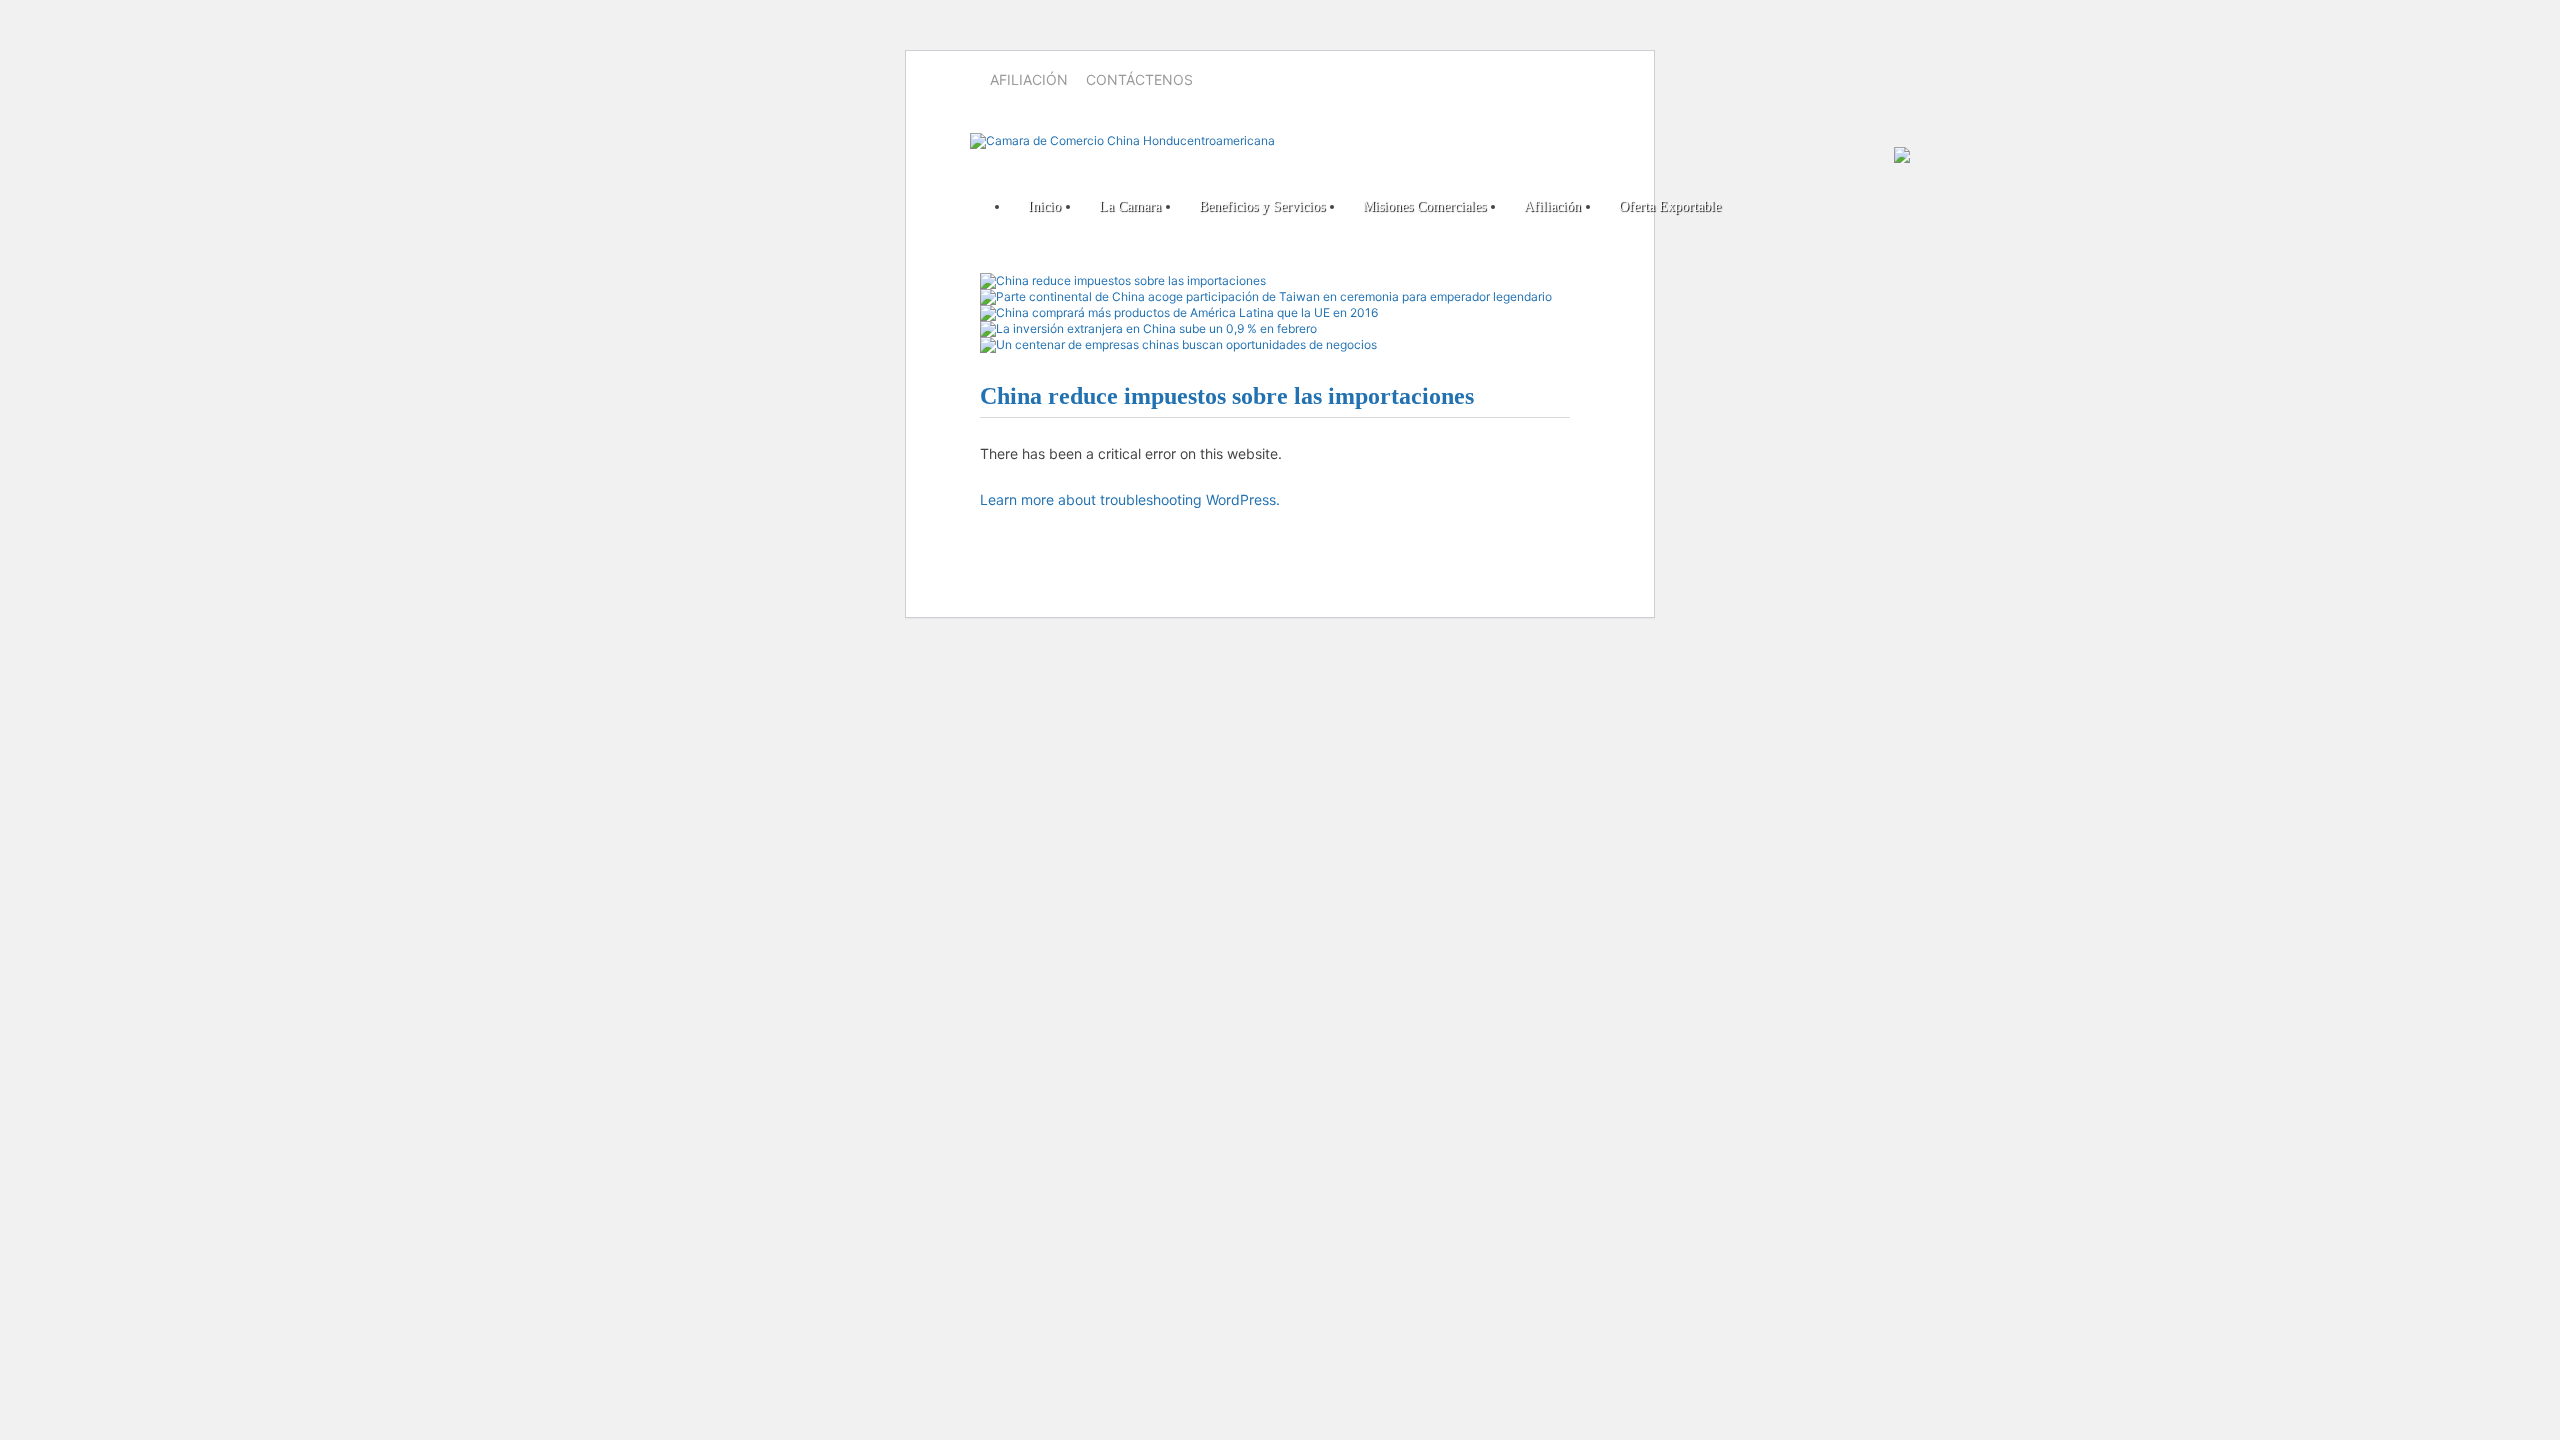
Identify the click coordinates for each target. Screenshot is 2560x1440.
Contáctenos (1139, 79)
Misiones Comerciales (1424, 206)
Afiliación (1029, 79)
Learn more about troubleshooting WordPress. (1130, 499)
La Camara (1130, 206)
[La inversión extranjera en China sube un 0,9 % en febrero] (1148, 328)
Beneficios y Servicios (1262, 206)
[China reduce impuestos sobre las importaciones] (1123, 280)
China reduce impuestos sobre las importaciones (1227, 396)
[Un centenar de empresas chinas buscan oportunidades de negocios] (1178, 344)
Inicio (1044, 206)
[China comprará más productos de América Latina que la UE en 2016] (1179, 312)
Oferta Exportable (1670, 206)
